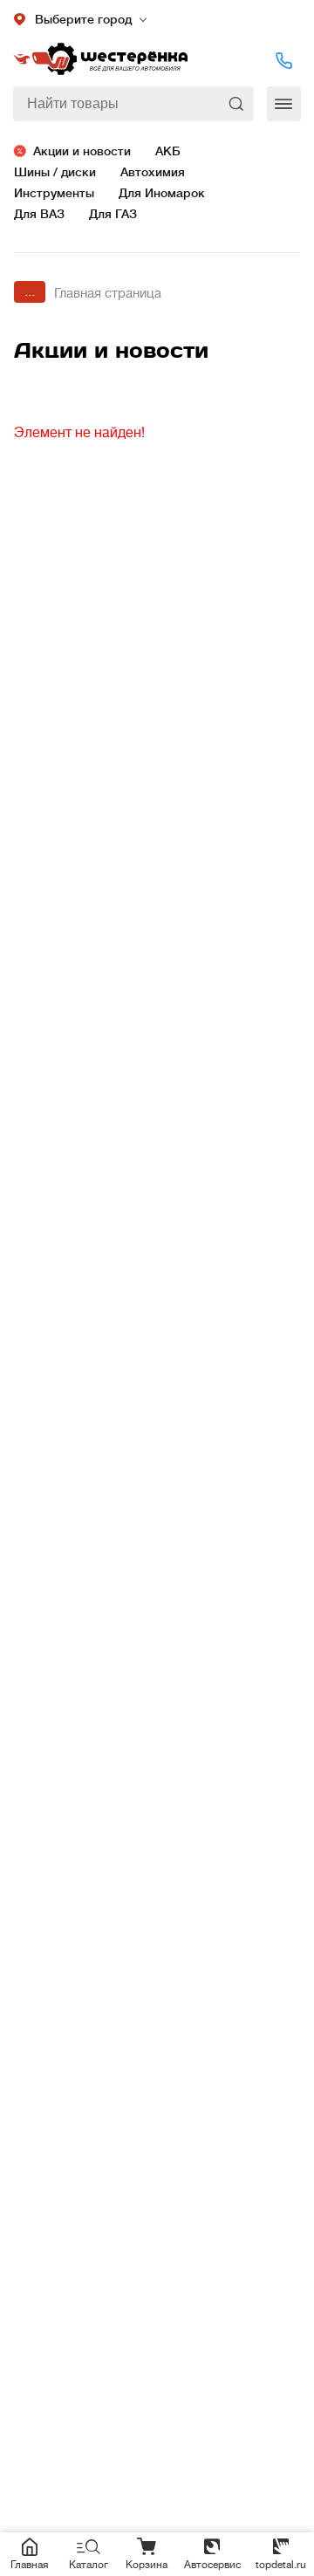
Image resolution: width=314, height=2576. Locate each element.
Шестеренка (100, 60)
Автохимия (153, 172)
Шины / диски (55, 172)
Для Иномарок (162, 193)
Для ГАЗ (113, 214)
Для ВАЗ (39, 214)
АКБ (168, 151)
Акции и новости (82, 151)
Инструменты (54, 193)
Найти (238, 104)
